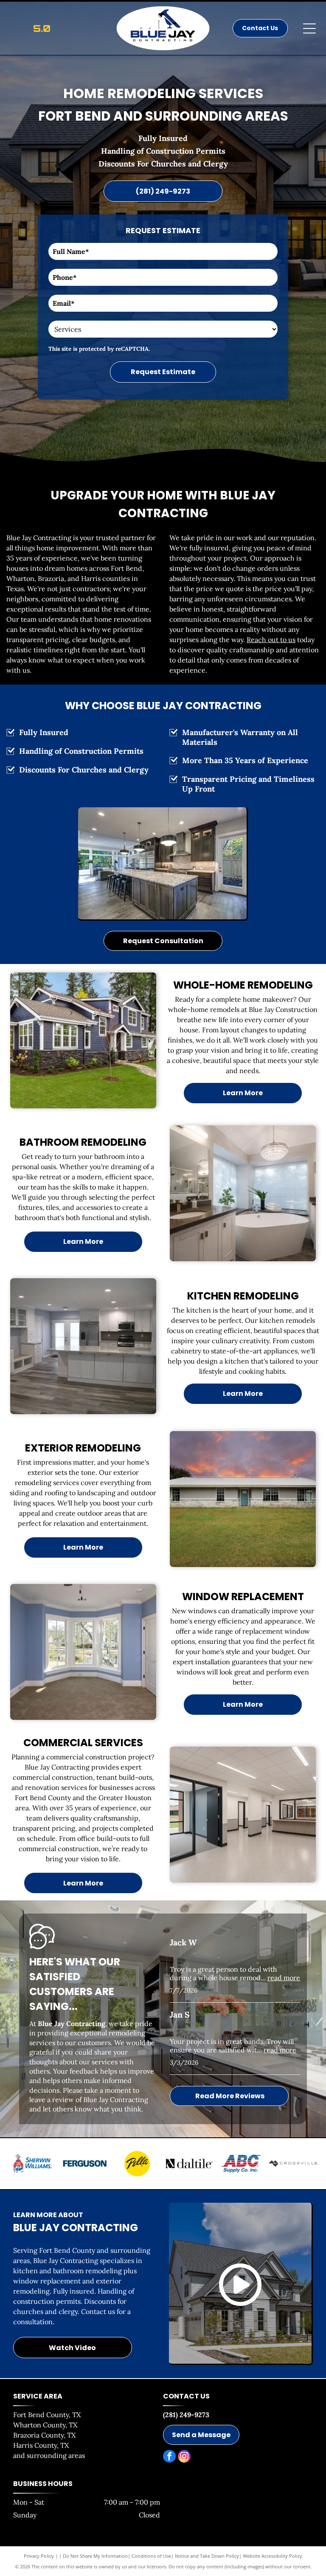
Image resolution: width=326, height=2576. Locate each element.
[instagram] (184, 2457)
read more (284, 1978)
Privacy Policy (39, 2556)
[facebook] (169, 2457)
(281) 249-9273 (186, 2415)
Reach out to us (271, 640)
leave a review (52, 2100)
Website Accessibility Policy (273, 2556)
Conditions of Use (151, 2556)
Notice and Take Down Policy (207, 2556)
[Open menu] (309, 28)
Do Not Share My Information (95, 2556)
